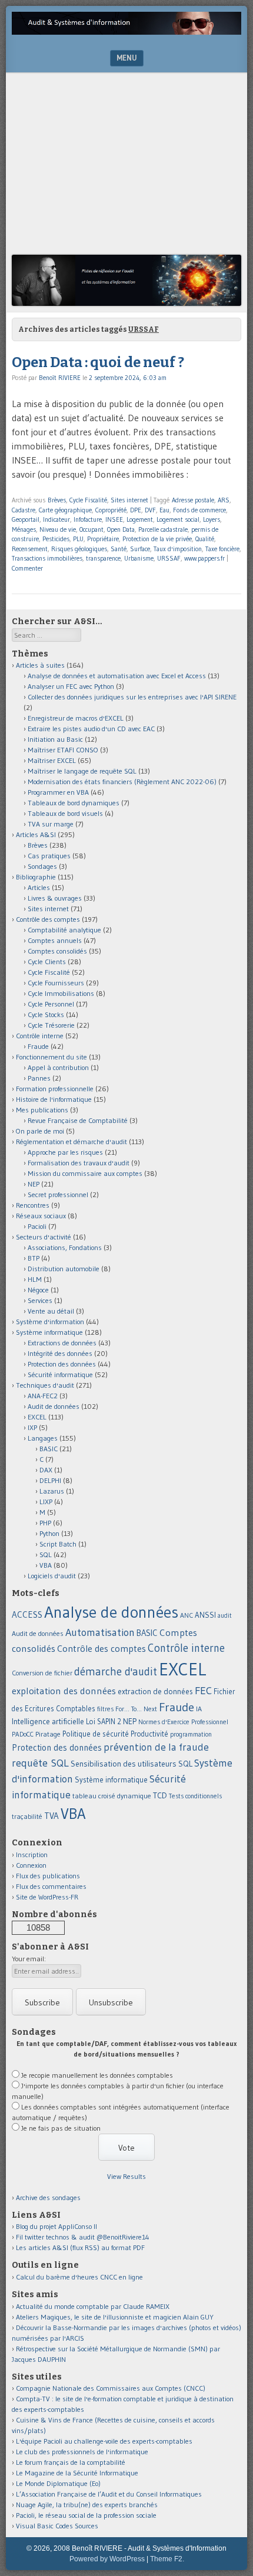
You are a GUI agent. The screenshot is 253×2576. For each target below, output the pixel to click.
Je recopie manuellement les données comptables (97, 2075)
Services (40, 1300)
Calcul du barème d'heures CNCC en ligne (79, 2277)
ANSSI (205, 1615)
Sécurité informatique (60, 1374)
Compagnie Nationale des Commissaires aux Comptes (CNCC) (111, 2388)
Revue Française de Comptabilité (78, 1120)
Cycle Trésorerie (51, 1025)
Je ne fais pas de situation (61, 2128)
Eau (164, 510)
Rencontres (33, 1205)
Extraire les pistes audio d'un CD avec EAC (91, 729)
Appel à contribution (58, 1067)
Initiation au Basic (55, 739)
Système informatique (49, 1332)
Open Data (121, 529)
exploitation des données (64, 1691)
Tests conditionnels (195, 1796)
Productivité (149, 1734)
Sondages (42, 866)
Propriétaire (103, 539)
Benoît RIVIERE (60, 378)
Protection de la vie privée (157, 539)
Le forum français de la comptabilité (71, 2462)
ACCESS (27, 1614)
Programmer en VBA (58, 792)
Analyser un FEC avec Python (71, 686)
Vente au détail (51, 1311)
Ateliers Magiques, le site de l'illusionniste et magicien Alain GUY (115, 2317)
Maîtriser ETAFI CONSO (63, 750)
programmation (191, 1734)
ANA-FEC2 (43, 1396)
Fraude (38, 1046)
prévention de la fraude (156, 1747)
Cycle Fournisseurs (56, 983)
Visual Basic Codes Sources (57, 2526)
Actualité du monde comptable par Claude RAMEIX (93, 2306)
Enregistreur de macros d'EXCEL (76, 718)
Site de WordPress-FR (47, 1897)
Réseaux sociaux (41, 1216)
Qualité (205, 539)
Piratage (48, 1734)
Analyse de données (111, 1612)
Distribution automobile (64, 1269)
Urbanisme (139, 558)
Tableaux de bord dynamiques (74, 803)
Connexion (31, 1865)
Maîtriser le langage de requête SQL (82, 771)
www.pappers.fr (204, 558)
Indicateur (56, 519)
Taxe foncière (222, 549)
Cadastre (24, 510)
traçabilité (27, 1817)
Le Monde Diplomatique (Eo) (58, 2483)
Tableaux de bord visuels (65, 813)
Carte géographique (65, 510)
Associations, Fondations (65, 1247)
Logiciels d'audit (52, 1576)
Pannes (39, 1078)
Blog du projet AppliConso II (56, 2226)
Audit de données (54, 1406)
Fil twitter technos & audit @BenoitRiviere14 (83, 2237)
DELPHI (50, 1480)
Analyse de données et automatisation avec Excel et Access (117, 676)
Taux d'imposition (178, 549)
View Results (126, 2176)
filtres (105, 1709)
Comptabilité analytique (64, 930)
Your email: (29, 1959)
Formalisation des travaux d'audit (79, 1163)
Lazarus (52, 1491)
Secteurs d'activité (44, 1237)
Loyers (212, 519)
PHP (45, 1523)
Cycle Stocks (46, 1014)
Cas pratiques (49, 856)
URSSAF (169, 558)
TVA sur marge (51, 824)
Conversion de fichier (42, 1673)
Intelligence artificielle (48, 1722)
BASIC (49, 1449)
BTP (34, 1258)
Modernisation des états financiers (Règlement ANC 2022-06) (122, 782)
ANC (187, 1615)
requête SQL (40, 1763)
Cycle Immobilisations (61, 993)
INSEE (114, 519)
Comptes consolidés (57, 951)
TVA (51, 1816)
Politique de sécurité (96, 1734)
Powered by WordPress (107, 2559)
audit (225, 1616)
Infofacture (88, 519)
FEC (203, 1690)
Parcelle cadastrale (163, 529)
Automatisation (100, 1632)
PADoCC (23, 1734)
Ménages (24, 529)
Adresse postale (193, 500)
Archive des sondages (48, 2197)
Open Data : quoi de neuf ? (98, 362)
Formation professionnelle (55, 1089)
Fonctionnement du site (51, 1057)
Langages (43, 1438)
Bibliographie (36, 877)
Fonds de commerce (199, 510)
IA (199, 1709)
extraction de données (155, 1692)
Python (49, 1533)
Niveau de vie (58, 529)
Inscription (32, 1854)
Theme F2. (167, 2559)
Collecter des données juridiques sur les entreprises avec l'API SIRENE (132, 697)
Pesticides (56, 539)
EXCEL (37, 1417)
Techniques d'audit (45, 1385)
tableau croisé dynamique (112, 1796)
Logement (140, 519)
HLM (35, 1279)
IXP (32, 1427)
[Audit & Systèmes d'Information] (126, 31)
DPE (136, 510)
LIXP (46, 1502)
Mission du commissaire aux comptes (85, 1173)
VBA (46, 1565)
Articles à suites (40, 665)
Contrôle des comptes (48, 919)
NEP (34, 1184)
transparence (103, 558)
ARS (224, 500)
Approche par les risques (65, 1152)
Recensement (30, 549)
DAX (46, 1470)
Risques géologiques (79, 549)
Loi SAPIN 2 (104, 1722)
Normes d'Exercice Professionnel (183, 1722)
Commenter (27, 568)
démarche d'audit (116, 1672)
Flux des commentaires (51, 1886)
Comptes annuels (55, 940)
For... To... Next (136, 1709)
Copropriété (111, 510)
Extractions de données (62, 1343)
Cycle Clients (47, 962)
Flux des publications (48, 1876)
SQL (46, 1554)
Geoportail (26, 519)
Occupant (91, 529)
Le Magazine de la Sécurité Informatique (77, 2473)
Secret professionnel (58, 1194)
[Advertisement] (126, 166)
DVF (150, 510)
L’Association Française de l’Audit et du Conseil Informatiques (109, 2494)
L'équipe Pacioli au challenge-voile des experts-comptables (104, 2441)
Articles (39, 887)
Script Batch (58, 1544)
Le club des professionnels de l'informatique (82, 2452)
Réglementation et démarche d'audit (71, 1142)
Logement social (178, 519)
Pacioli (37, 1226)
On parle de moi (40, 1131)
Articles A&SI (36, 834)
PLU (78, 539)
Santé (119, 549)
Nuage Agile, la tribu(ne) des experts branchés (87, 2505)
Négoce (38, 1290)
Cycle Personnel (51, 1004)
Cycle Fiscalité (88, 500)
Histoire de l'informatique (54, 1099)
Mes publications (42, 1110)
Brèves (57, 500)
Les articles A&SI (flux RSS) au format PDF (80, 2247)
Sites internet (129, 500)
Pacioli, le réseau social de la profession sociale (86, 2515)
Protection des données (62, 1364)
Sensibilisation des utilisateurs (124, 1764)
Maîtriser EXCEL (52, 760)
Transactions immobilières (47, 558)
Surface (140, 549)
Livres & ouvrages (55, 898)
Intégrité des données (60, 1353)
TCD (160, 1795)
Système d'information (50, 1322)
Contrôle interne (40, 1036)
